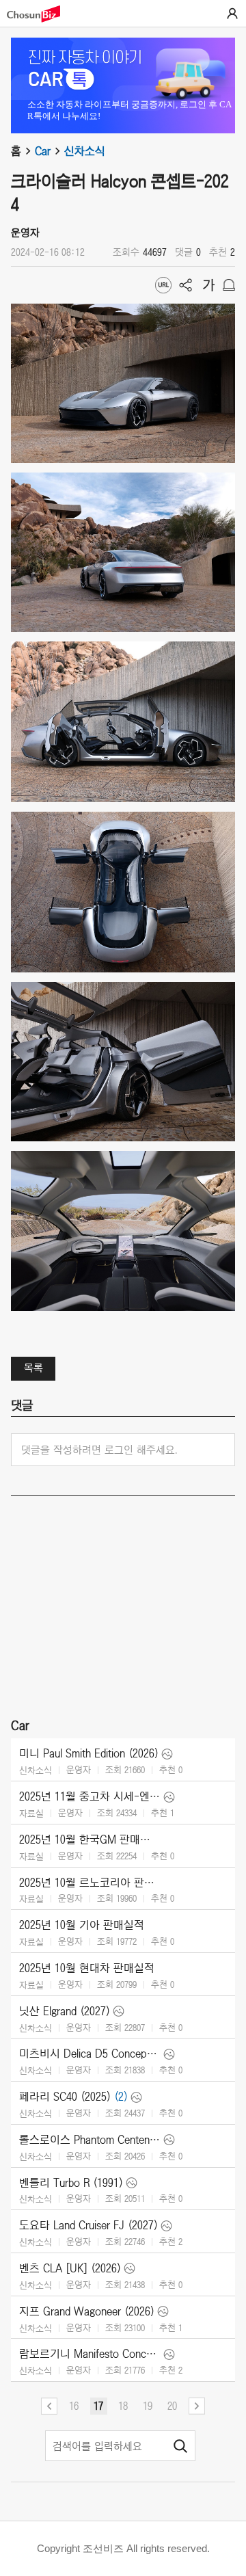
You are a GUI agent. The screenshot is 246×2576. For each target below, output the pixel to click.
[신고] (229, 285)
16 (74, 2406)
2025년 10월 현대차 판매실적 (87, 1968)
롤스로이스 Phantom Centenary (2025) (90, 2140)
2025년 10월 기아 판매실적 (82, 1925)
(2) (121, 2097)
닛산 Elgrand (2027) (65, 2011)
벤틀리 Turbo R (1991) (71, 2183)
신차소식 (85, 151)
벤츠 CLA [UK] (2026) (70, 2268)
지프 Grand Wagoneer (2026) (87, 2311)
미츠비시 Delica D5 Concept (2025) (90, 2054)
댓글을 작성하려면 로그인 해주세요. (99, 1450)
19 (148, 2406)
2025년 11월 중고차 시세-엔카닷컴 (90, 1796)
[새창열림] (40, 14)
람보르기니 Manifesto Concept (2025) (90, 2354)
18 (123, 2406)
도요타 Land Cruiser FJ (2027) (88, 2225)
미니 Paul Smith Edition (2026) (89, 1753)
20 (172, 2406)
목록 (33, 1368)
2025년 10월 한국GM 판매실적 (90, 1840)
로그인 (232, 14)
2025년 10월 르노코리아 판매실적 (90, 1883)
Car (43, 151)
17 (98, 2406)
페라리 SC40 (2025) (65, 2097)
